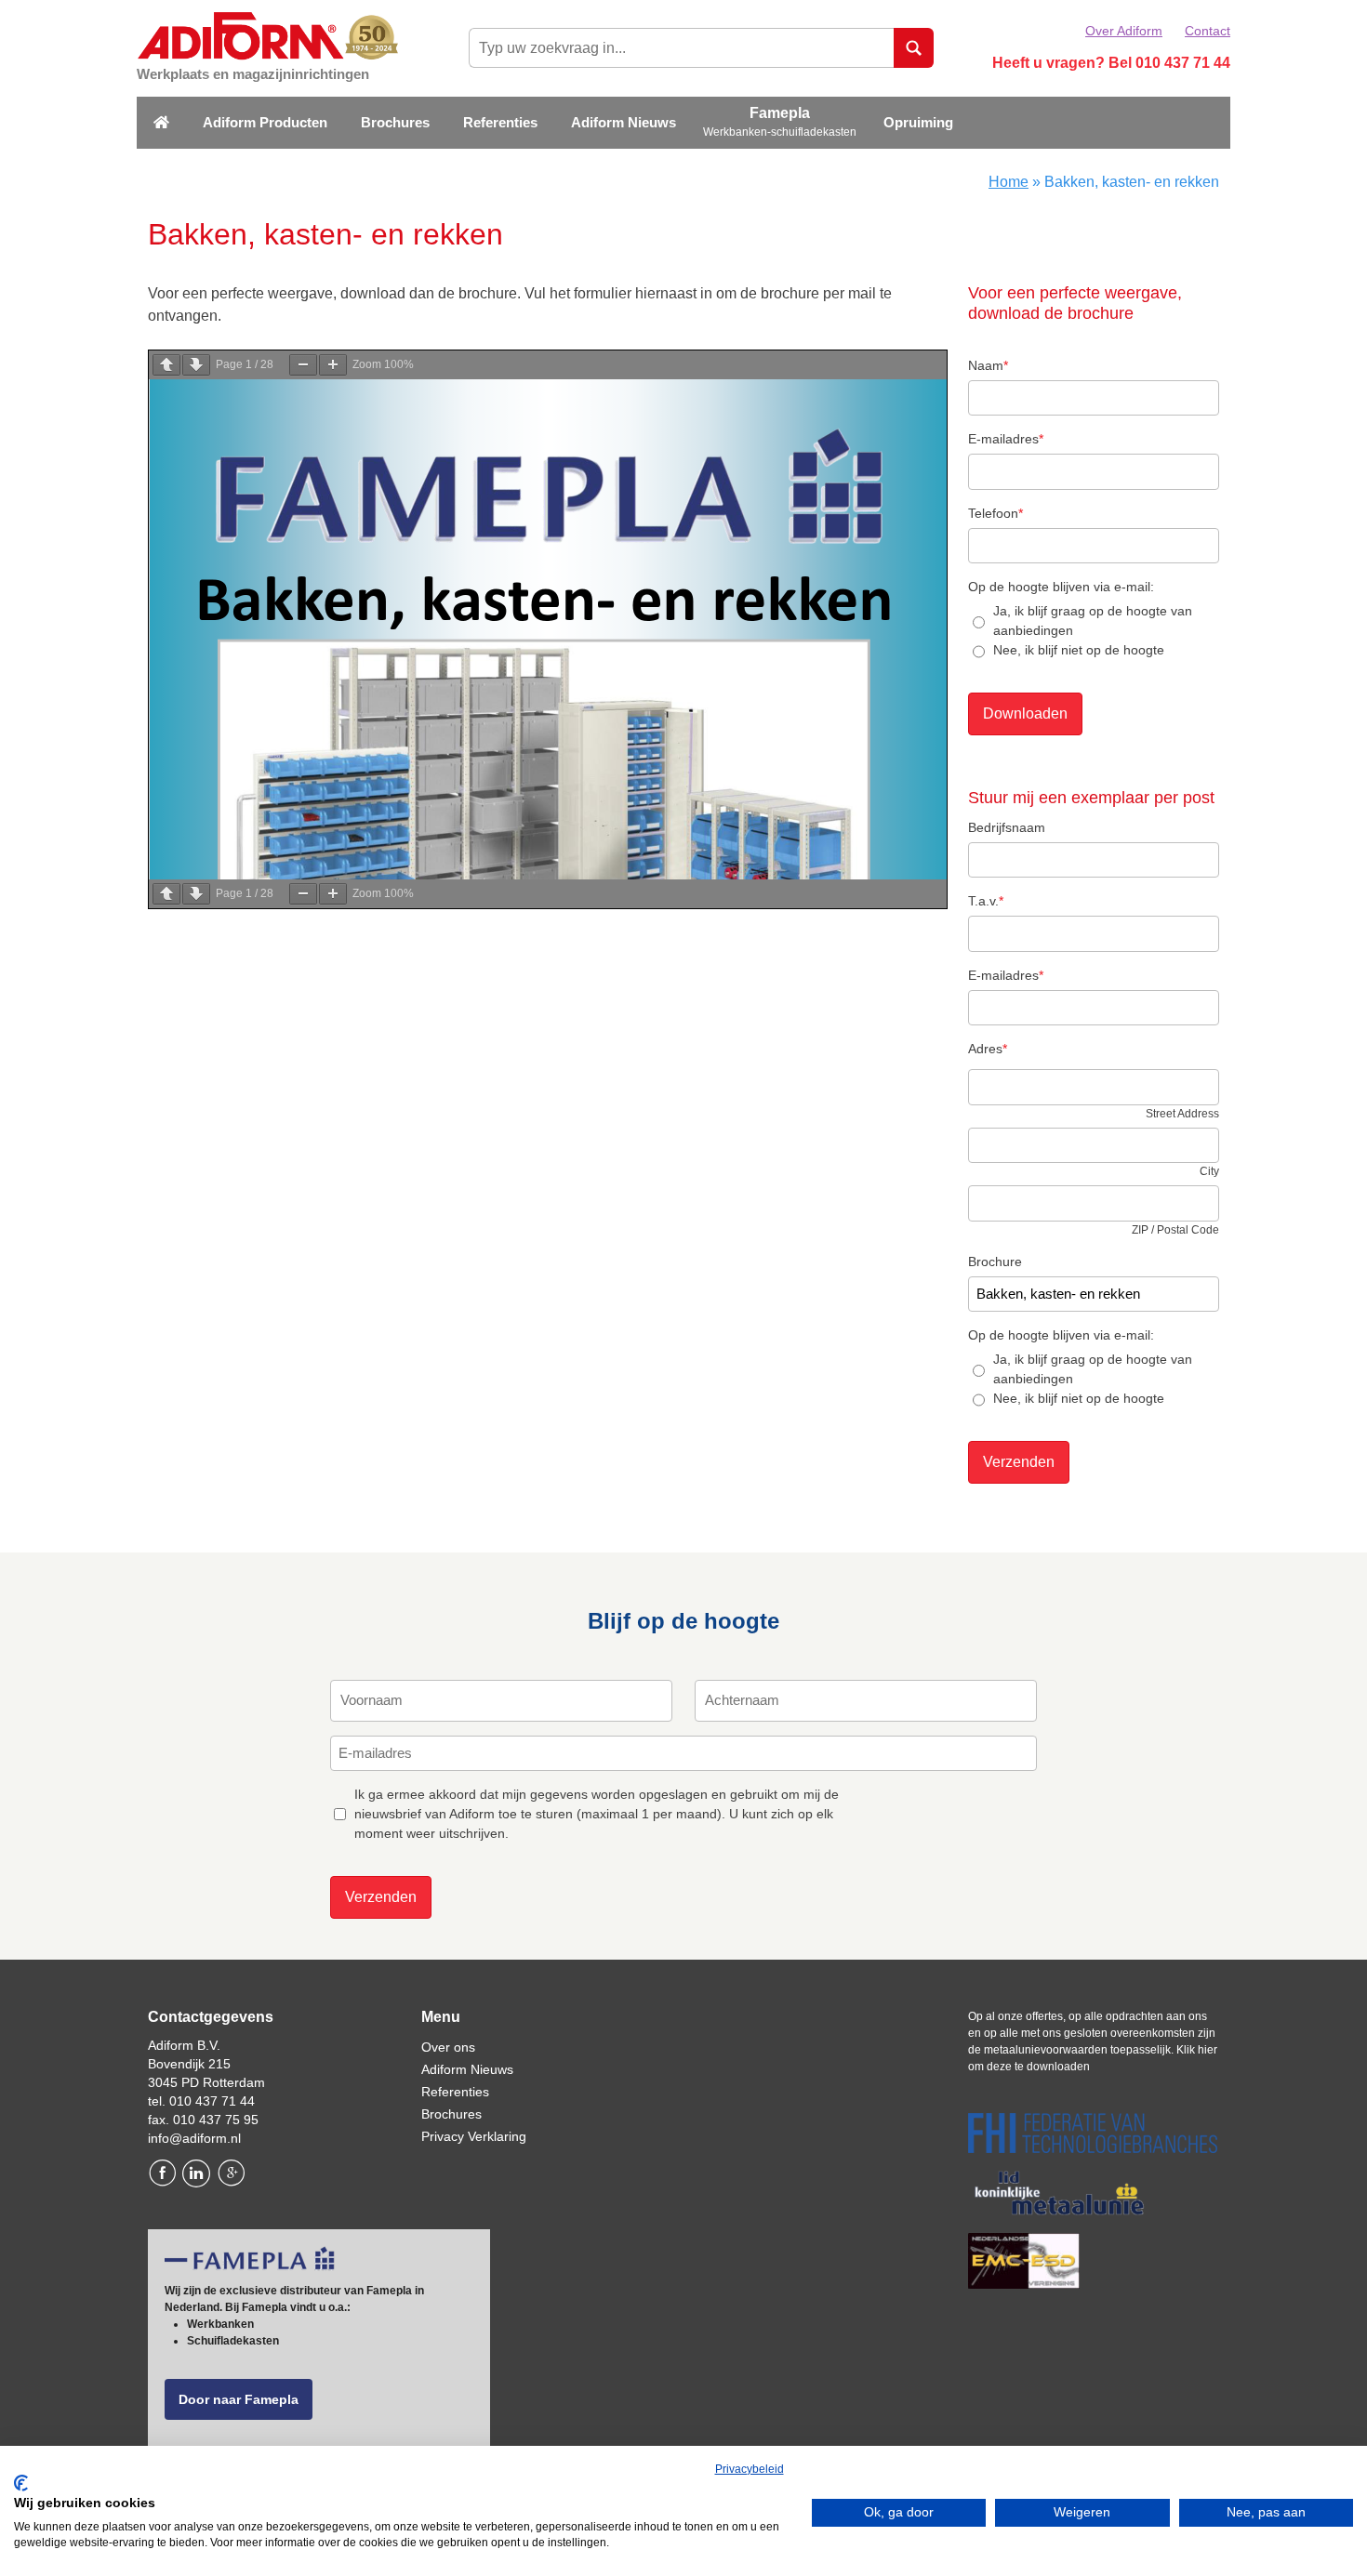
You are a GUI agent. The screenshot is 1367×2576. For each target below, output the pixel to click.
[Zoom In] (333, 365)
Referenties (500, 122)
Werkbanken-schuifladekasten (780, 132)
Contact (1208, 31)
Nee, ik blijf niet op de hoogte (1079, 650)
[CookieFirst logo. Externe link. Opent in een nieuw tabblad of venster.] (21, 2483)
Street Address (1182, 1114)
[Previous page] (166, 365)
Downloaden (1025, 713)
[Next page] (196, 365)
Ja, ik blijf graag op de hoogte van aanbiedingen (1093, 621)
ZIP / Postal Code (1175, 1230)
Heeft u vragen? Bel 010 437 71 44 (1111, 63)
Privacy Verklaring (474, 2136)
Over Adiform (1124, 31)
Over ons (448, 2047)
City (1209, 1171)
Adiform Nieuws (624, 122)
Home (1009, 182)
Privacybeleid (750, 2469)
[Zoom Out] (303, 365)
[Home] (161, 123)
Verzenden (1019, 1462)
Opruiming (918, 122)
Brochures (395, 122)
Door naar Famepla (239, 2399)
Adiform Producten (265, 122)
